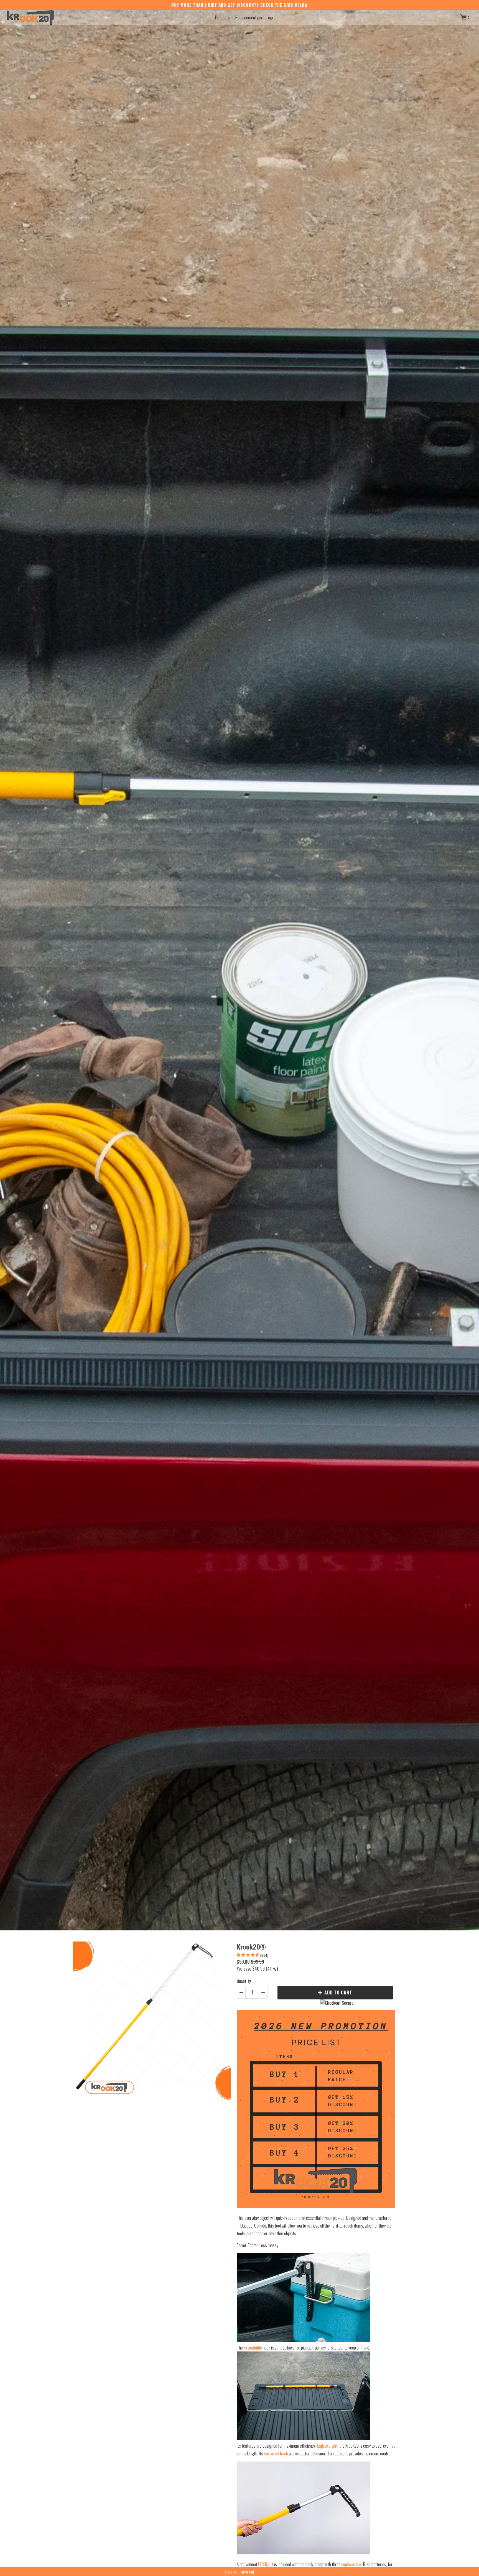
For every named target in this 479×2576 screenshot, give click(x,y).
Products (222, 17)
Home (205, 17)
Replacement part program (257, 17)
